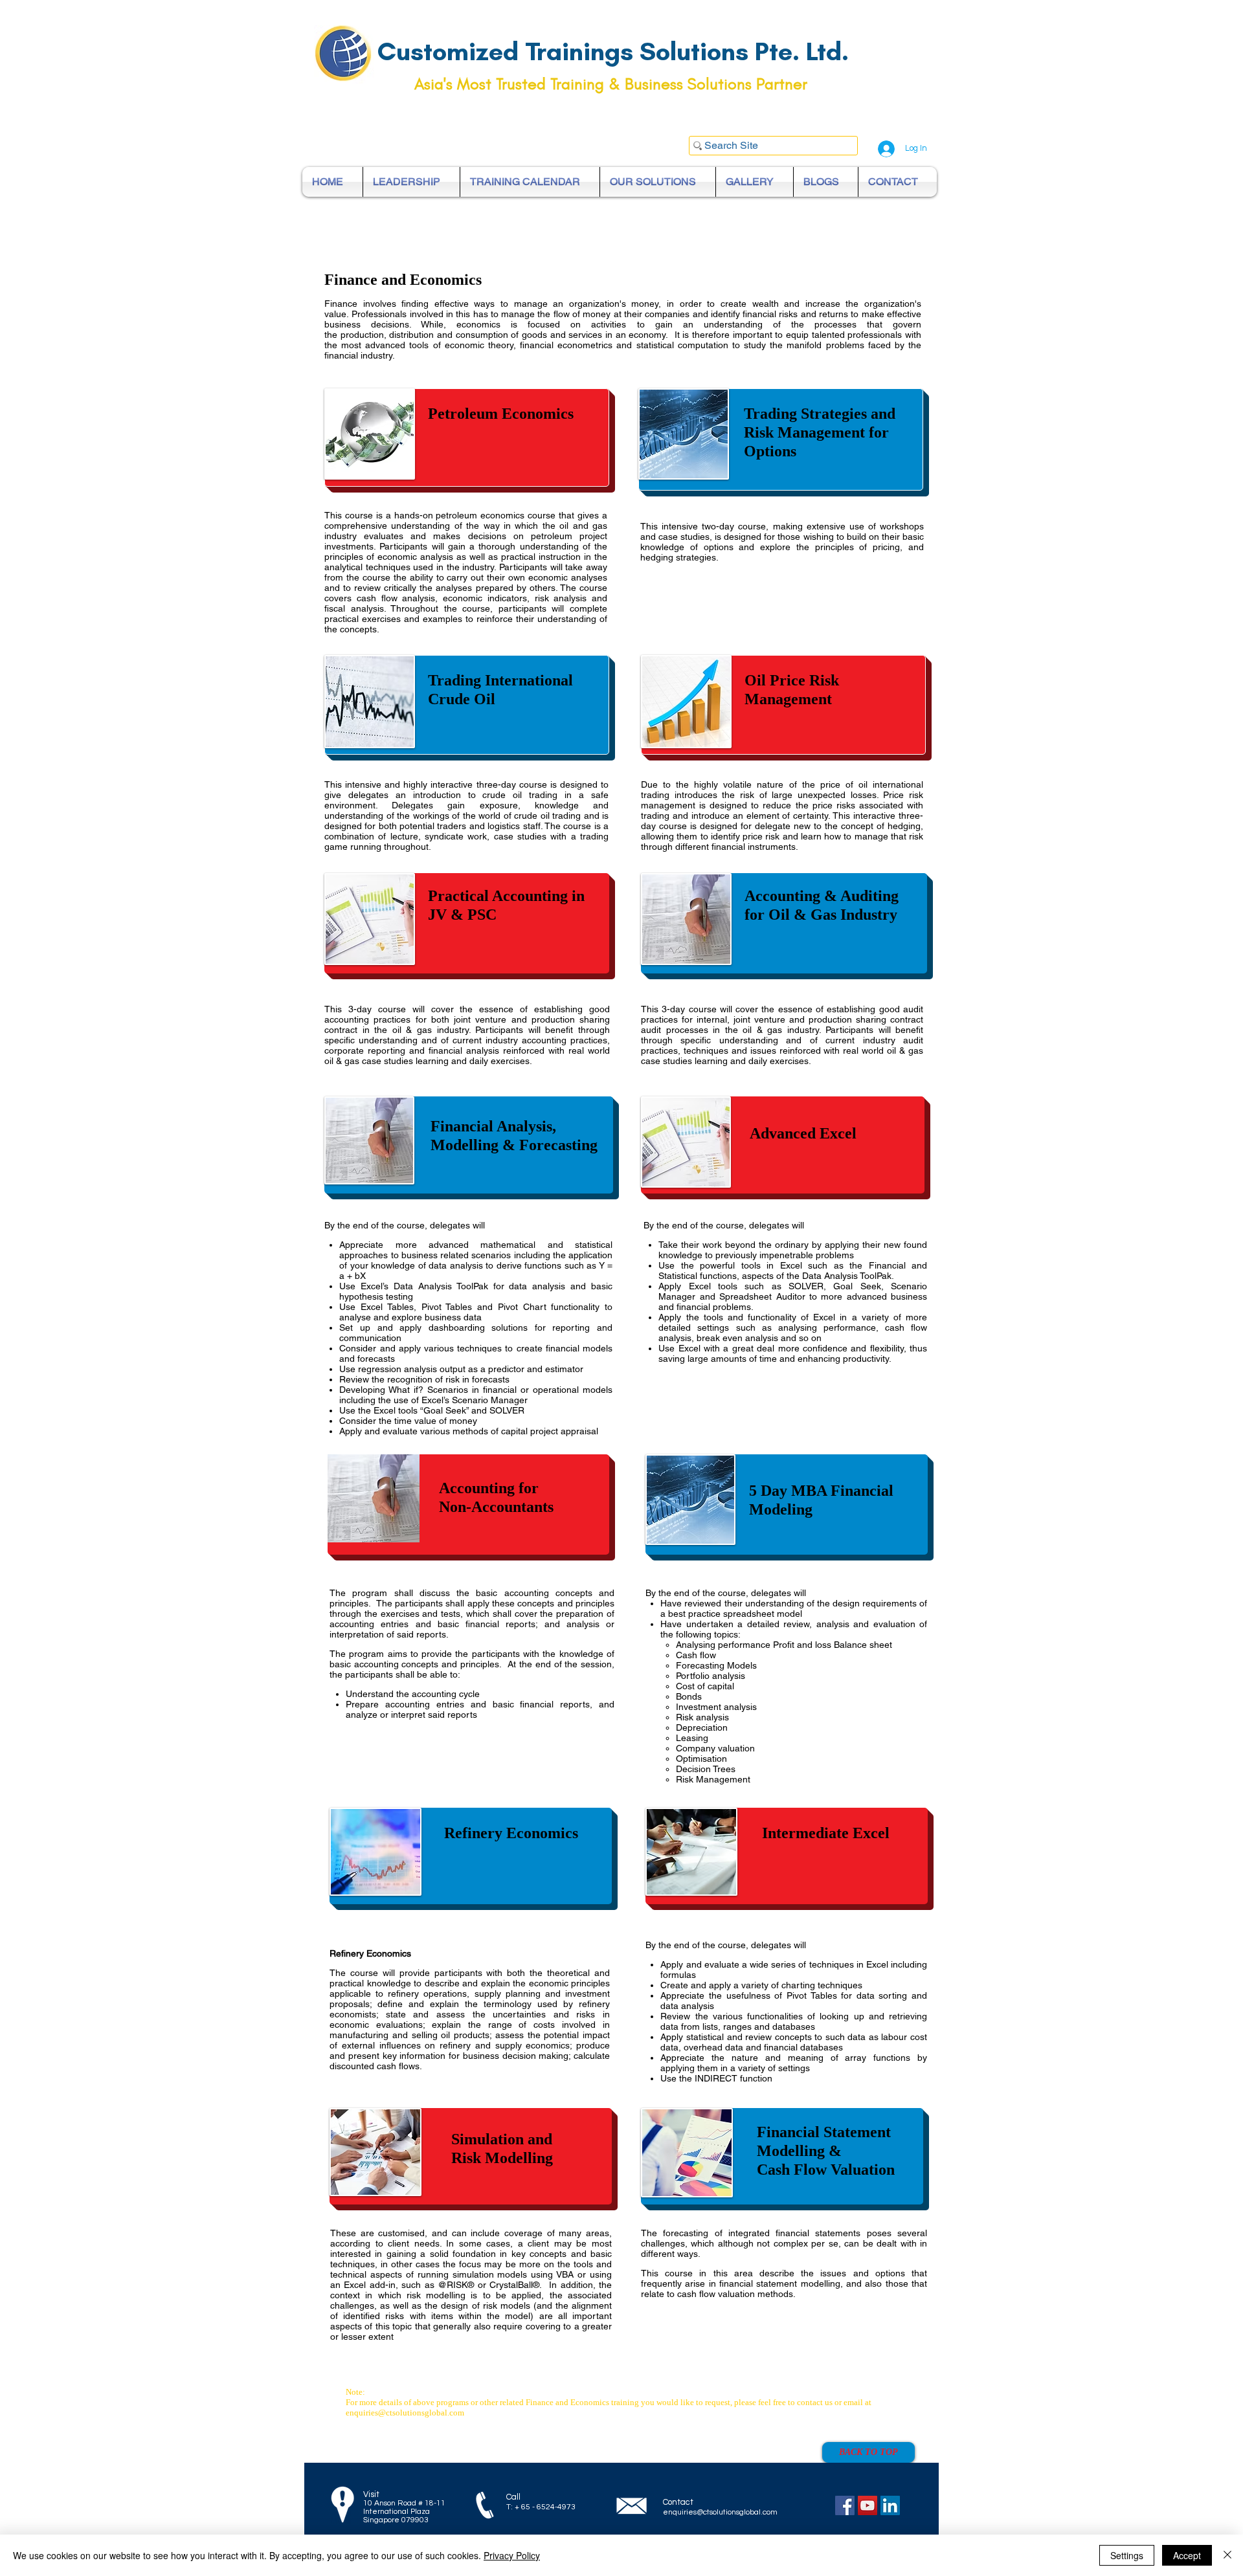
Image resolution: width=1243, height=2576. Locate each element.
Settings (1127, 2555)
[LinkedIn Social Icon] (890, 2505)
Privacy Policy (512, 2555)
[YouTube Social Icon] (868, 2505)
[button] (783, 1145)
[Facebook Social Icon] (845, 2505)
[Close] (1227, 2555)
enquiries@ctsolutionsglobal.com (405, 2413)
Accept (1187, 2555)
